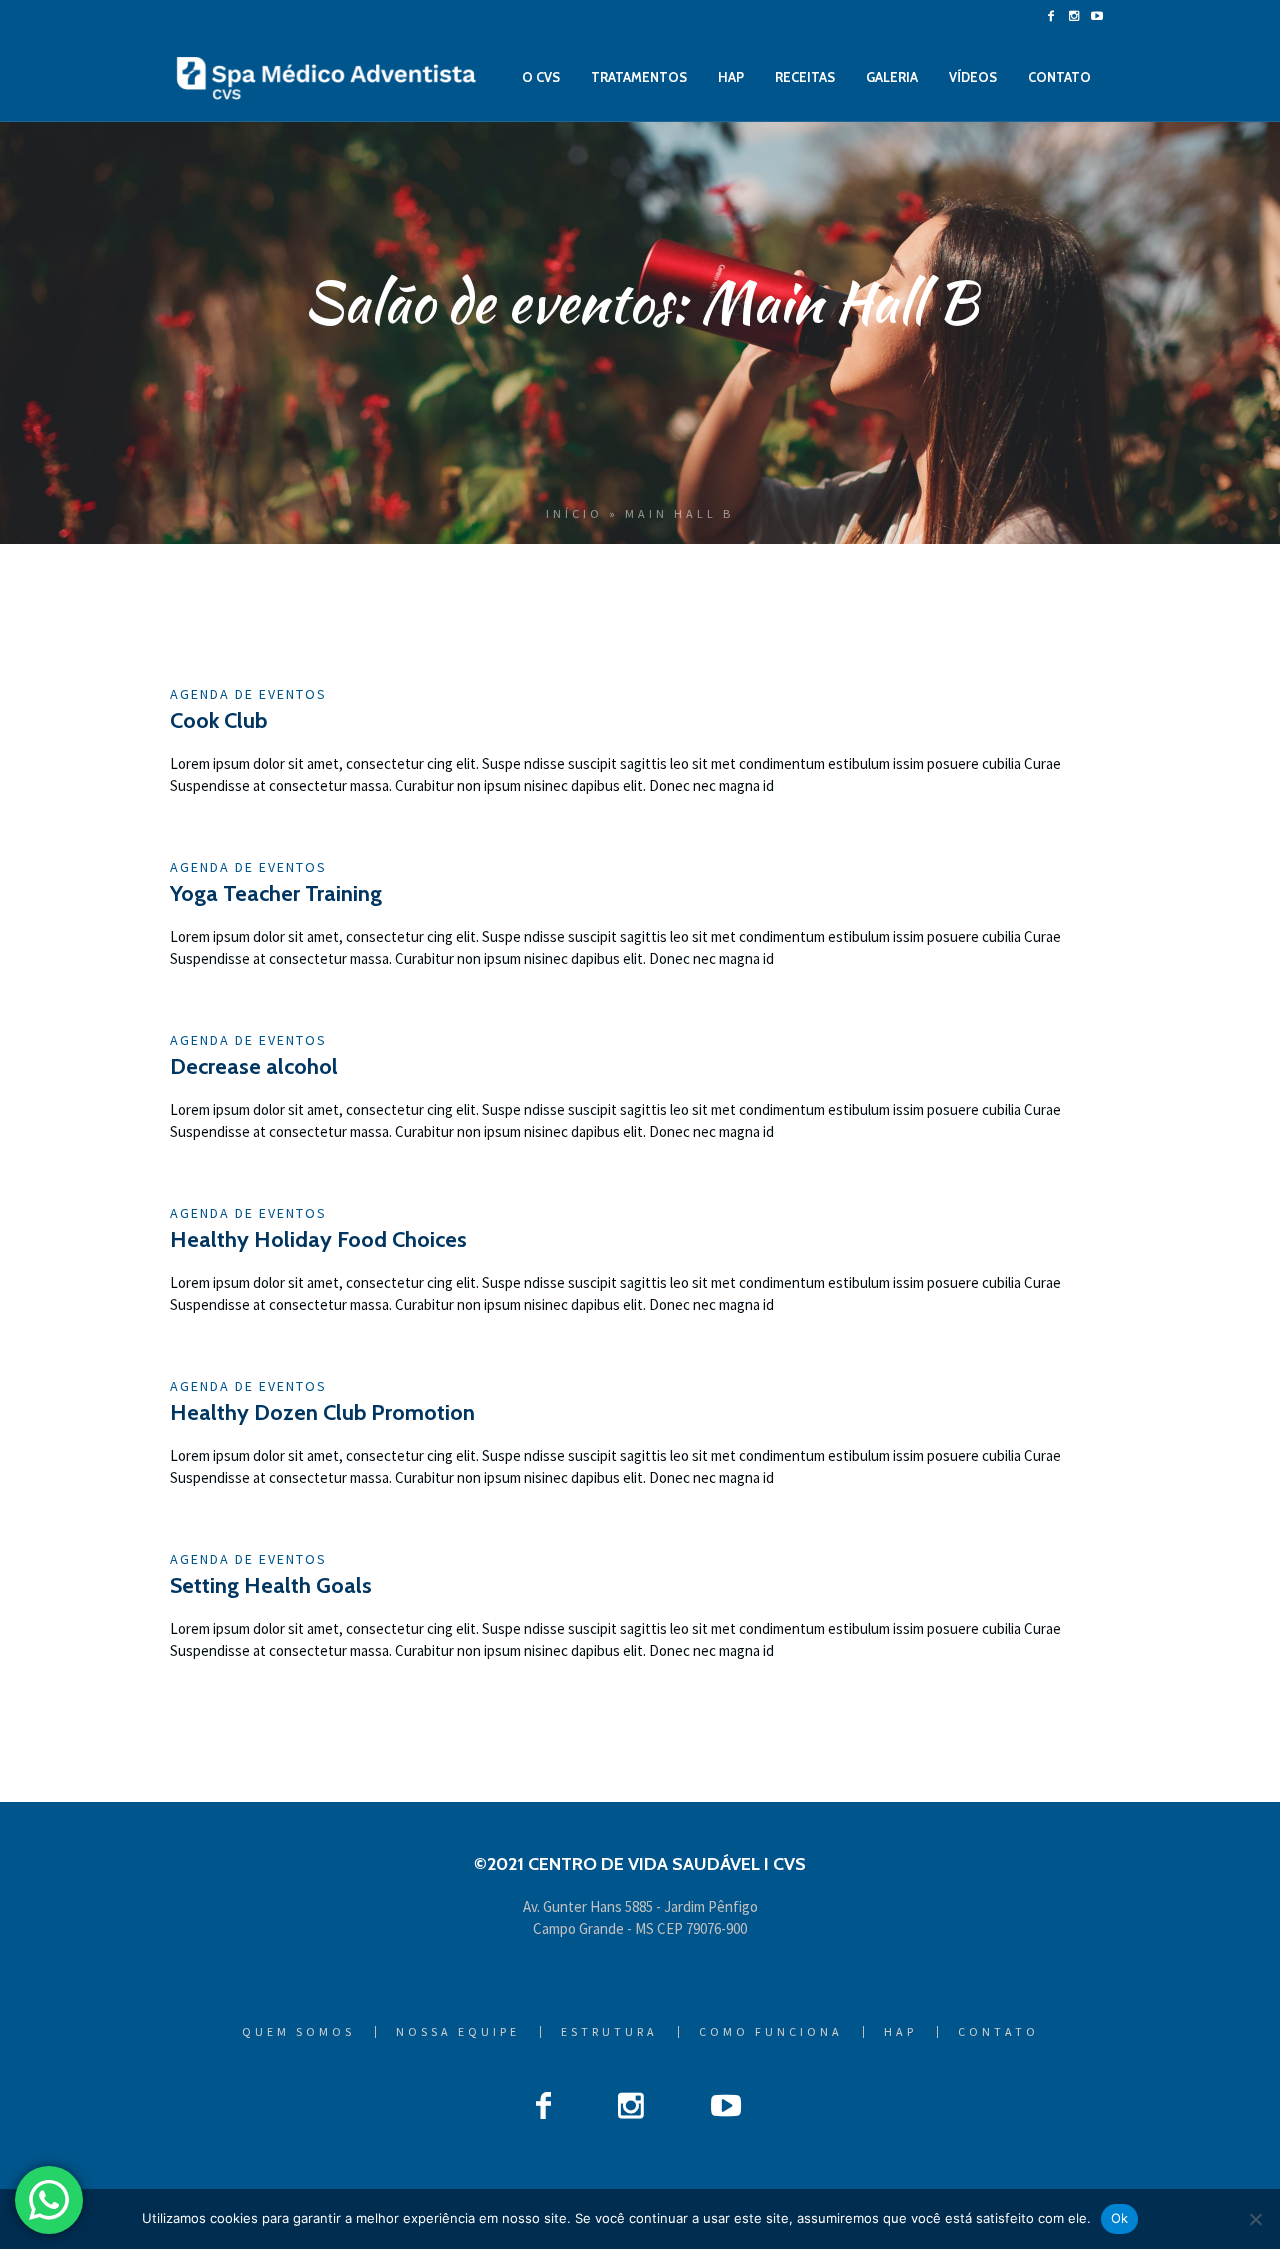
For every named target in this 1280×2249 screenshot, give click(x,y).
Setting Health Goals (271, 1585)
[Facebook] (1051, 16)
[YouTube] (1097, 16)
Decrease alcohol (254, 1066)
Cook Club (218, 720)
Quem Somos (298, 2032)
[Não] (1255, 2219)
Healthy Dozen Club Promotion (322, 1412)
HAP (900, 2032)
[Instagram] (1074, 16)
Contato (998, 2032)
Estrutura (609, 2032)
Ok (1120, 2218)
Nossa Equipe (458, 2032)
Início (574, 513)
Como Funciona (771, 2032)
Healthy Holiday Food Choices (318, 1239)
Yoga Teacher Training (276, 893)
